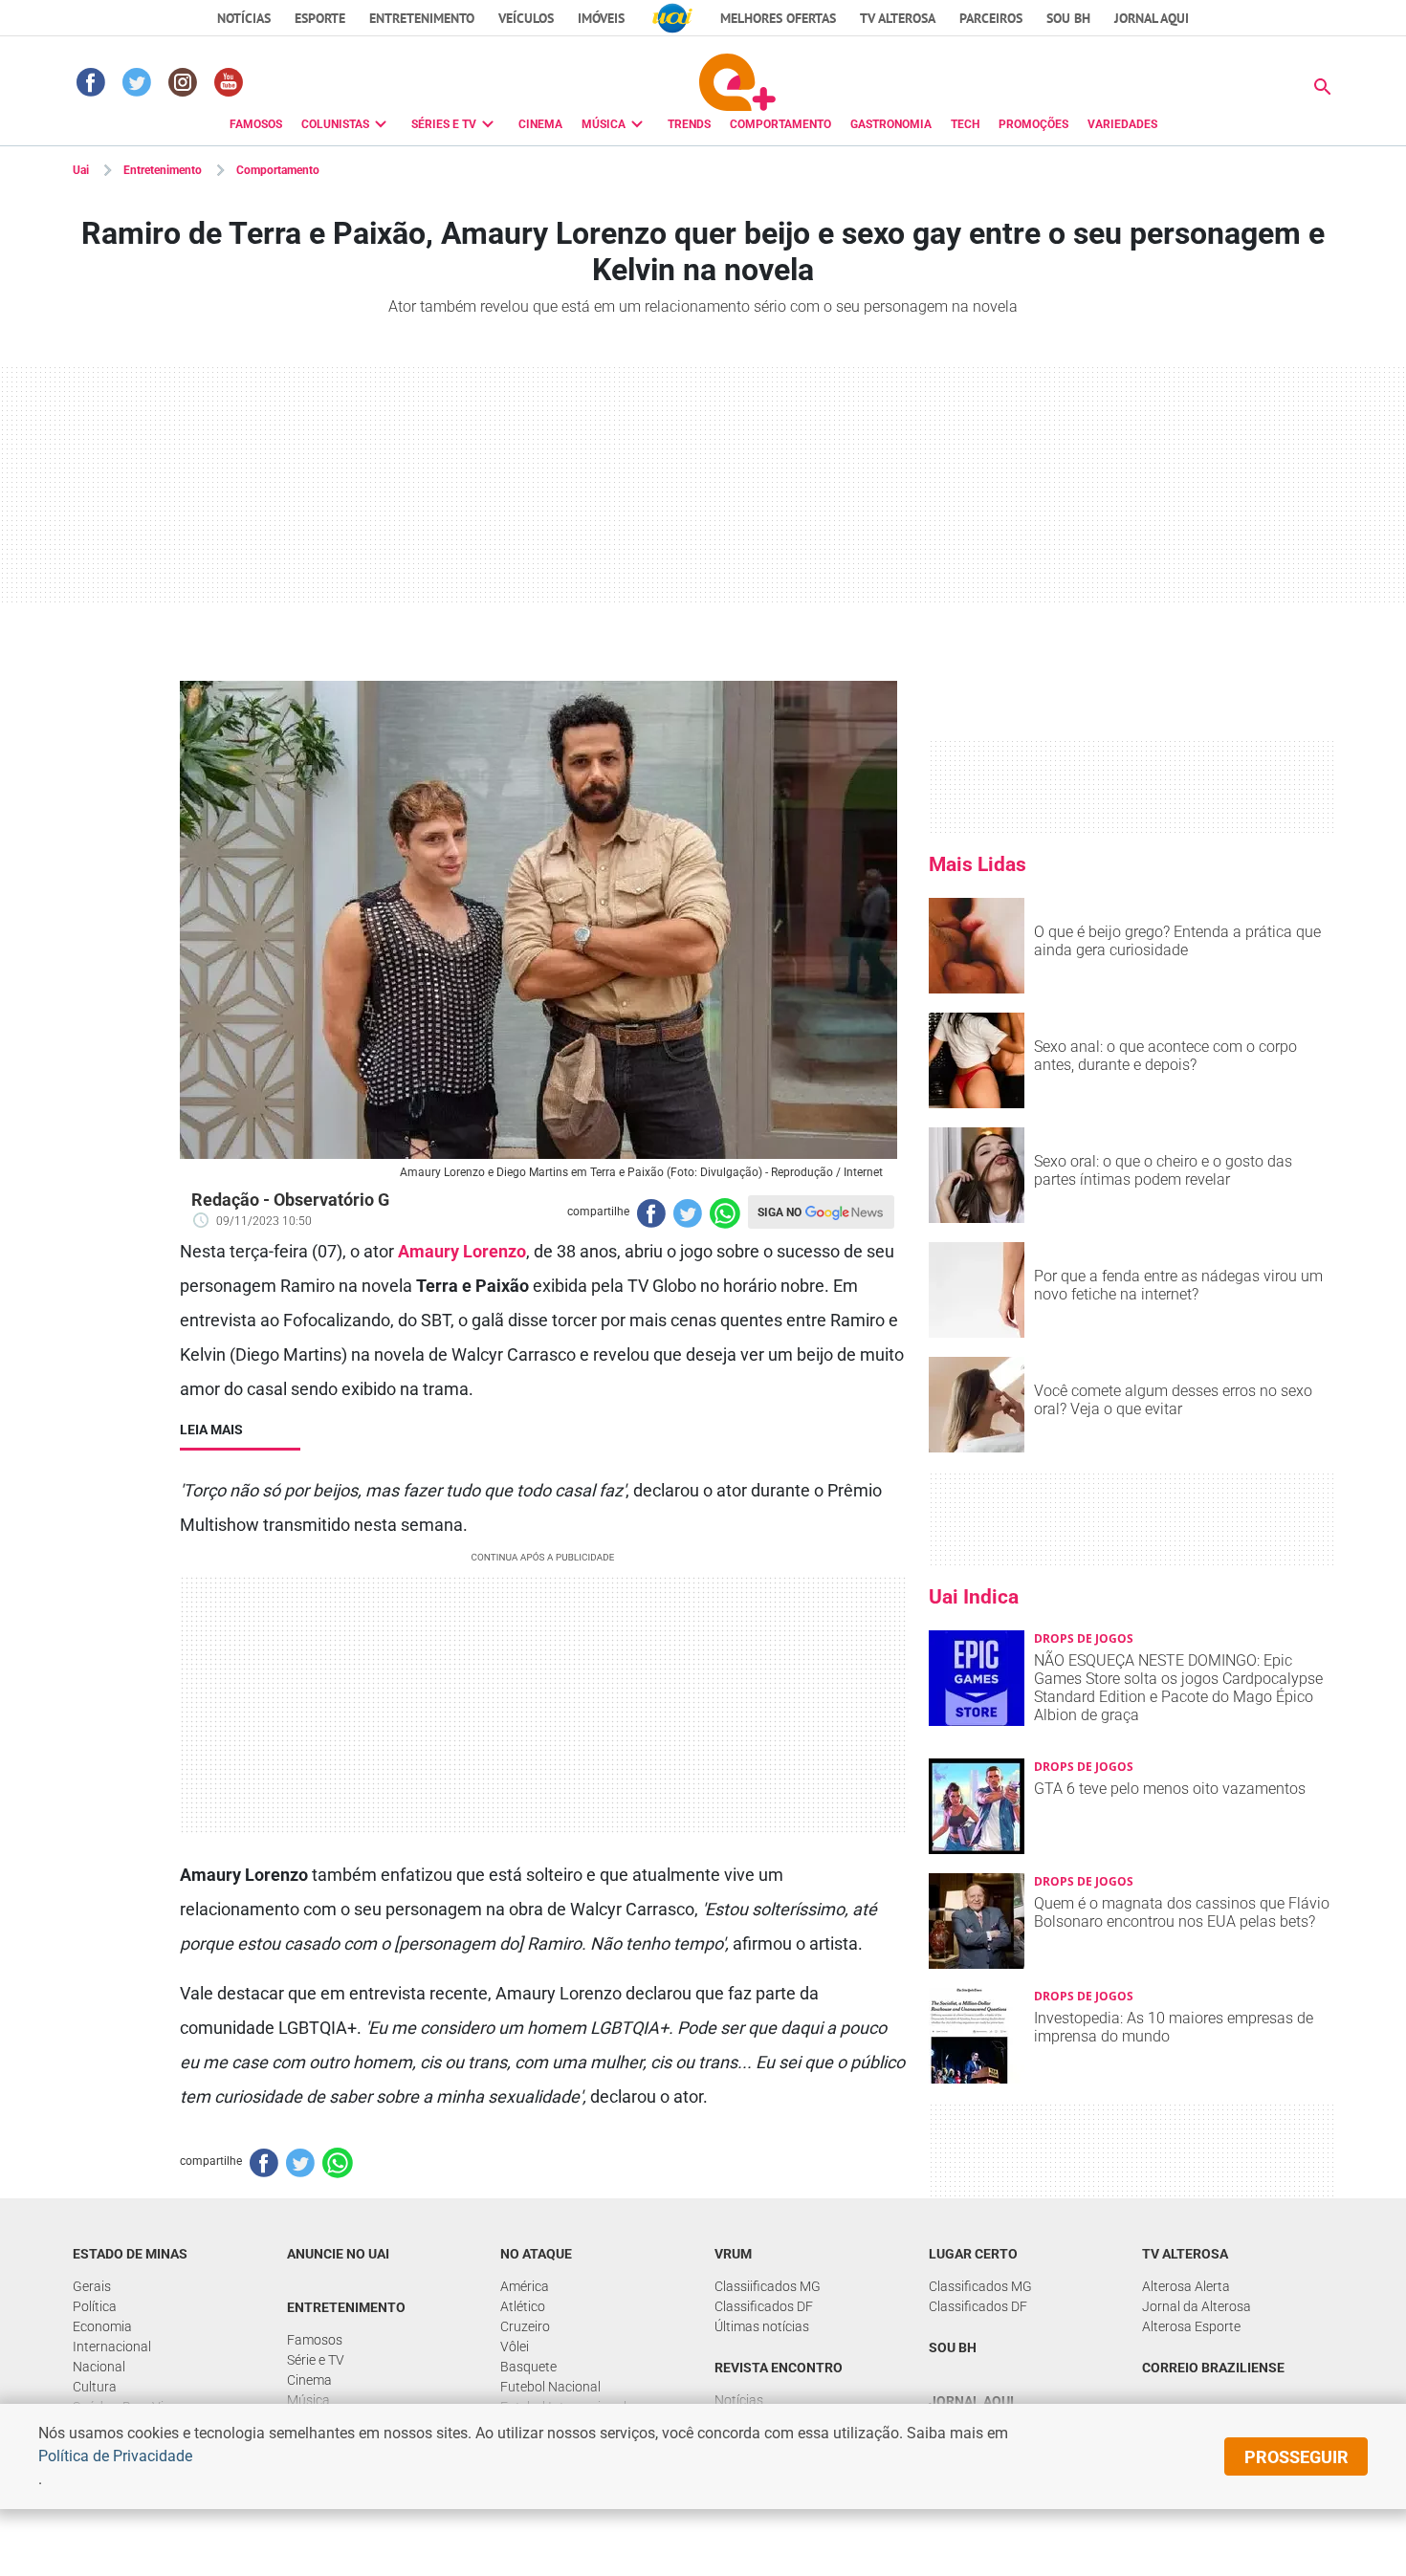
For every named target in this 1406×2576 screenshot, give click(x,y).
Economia (102, 2326)
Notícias (244, 18)
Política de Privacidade (115, 2456)
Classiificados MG (768, 2286)
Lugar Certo (973, 2254)
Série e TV (316, 2360)
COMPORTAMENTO (780, 124)
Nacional (99, 2367)
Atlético (523, 2306)
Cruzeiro (525, 2326)
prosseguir (1296, 2457)
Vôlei (515, 2347)
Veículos (526, 18)
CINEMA (540, 124)
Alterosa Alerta (1186, 2286)
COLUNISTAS (335, 124)
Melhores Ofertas (778, 18)
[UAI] (672, 18)
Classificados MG (980, 2286)
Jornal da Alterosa (1197, 2306)
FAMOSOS (256, 124)
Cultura (95, 2387)
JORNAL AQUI (1152, 18)
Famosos (315, 2340)
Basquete (528, 2367)
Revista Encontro (779, 2368)
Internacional (112, 2347)
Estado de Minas (130, 2254)
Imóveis (601, 18)
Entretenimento (422, 18)
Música (308, 2400)
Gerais (92, 2286)
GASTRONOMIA (891, 124)
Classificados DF (764, 2306)
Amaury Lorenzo (462, 1251)
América (525, 2286)
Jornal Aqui (971, 2401)
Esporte (320, 18)
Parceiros (991, 18)
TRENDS (689, 124)
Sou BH (1068, 18)
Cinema (309, 2380)
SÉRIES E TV (444, 124)
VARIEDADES (1122, 124)
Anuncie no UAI (338, 2254)
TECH (965, 124)
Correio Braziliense (1213, 2368)
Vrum (733, 2254)
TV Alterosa (898, 18)
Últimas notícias (762, 2326)
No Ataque (536, 2254)
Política (95, 2306)
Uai (81, 170)
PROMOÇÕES (1033, 124)
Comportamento (278, 170)
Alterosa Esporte (1191, 2326)
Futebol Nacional (550, 2387)
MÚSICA (604, 124)
